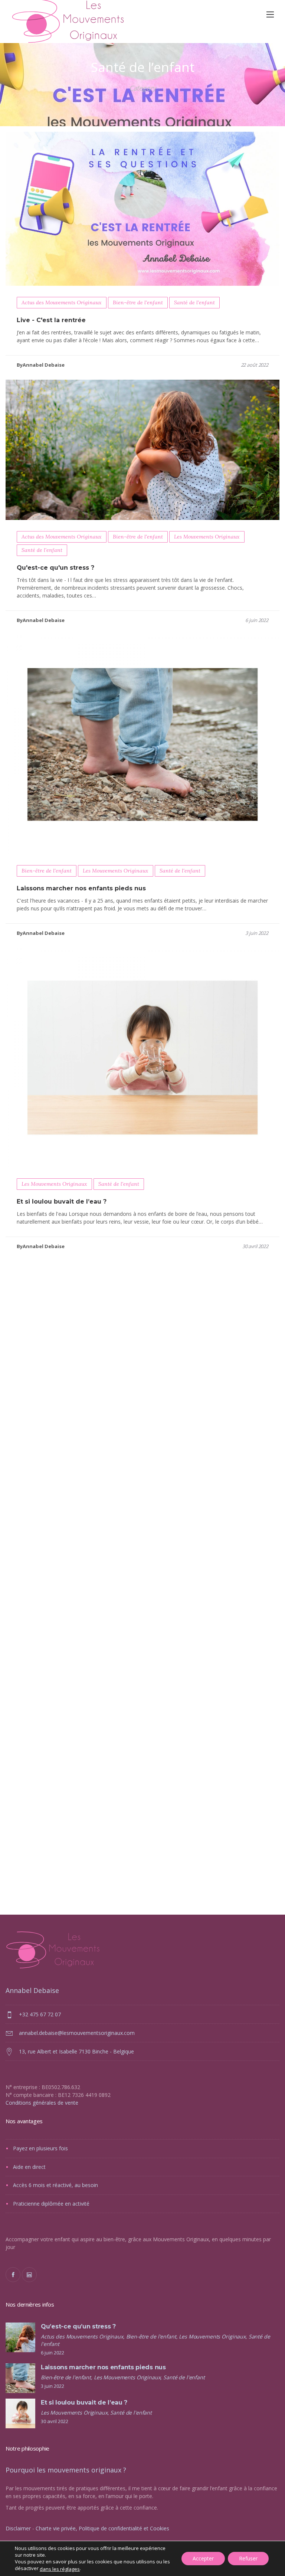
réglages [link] (70, 2569)
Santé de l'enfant (194, 302)
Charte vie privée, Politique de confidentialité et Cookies (102, 2528)
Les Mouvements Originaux (207, 537)
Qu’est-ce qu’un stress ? (78, 2326)
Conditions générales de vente (42, 2103)
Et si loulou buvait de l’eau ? (62, 1202)
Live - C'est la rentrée (51, 320)
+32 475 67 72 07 (40, 2014)
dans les (60, 2569)
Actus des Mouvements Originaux (62, 302)
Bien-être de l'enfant (138, 302)
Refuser (248, 2558)
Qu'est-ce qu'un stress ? (55, 568)
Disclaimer (18, 2528)
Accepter (203, 2558)
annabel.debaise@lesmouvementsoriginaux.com (77, 2033)
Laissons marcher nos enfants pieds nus (81, 888)
